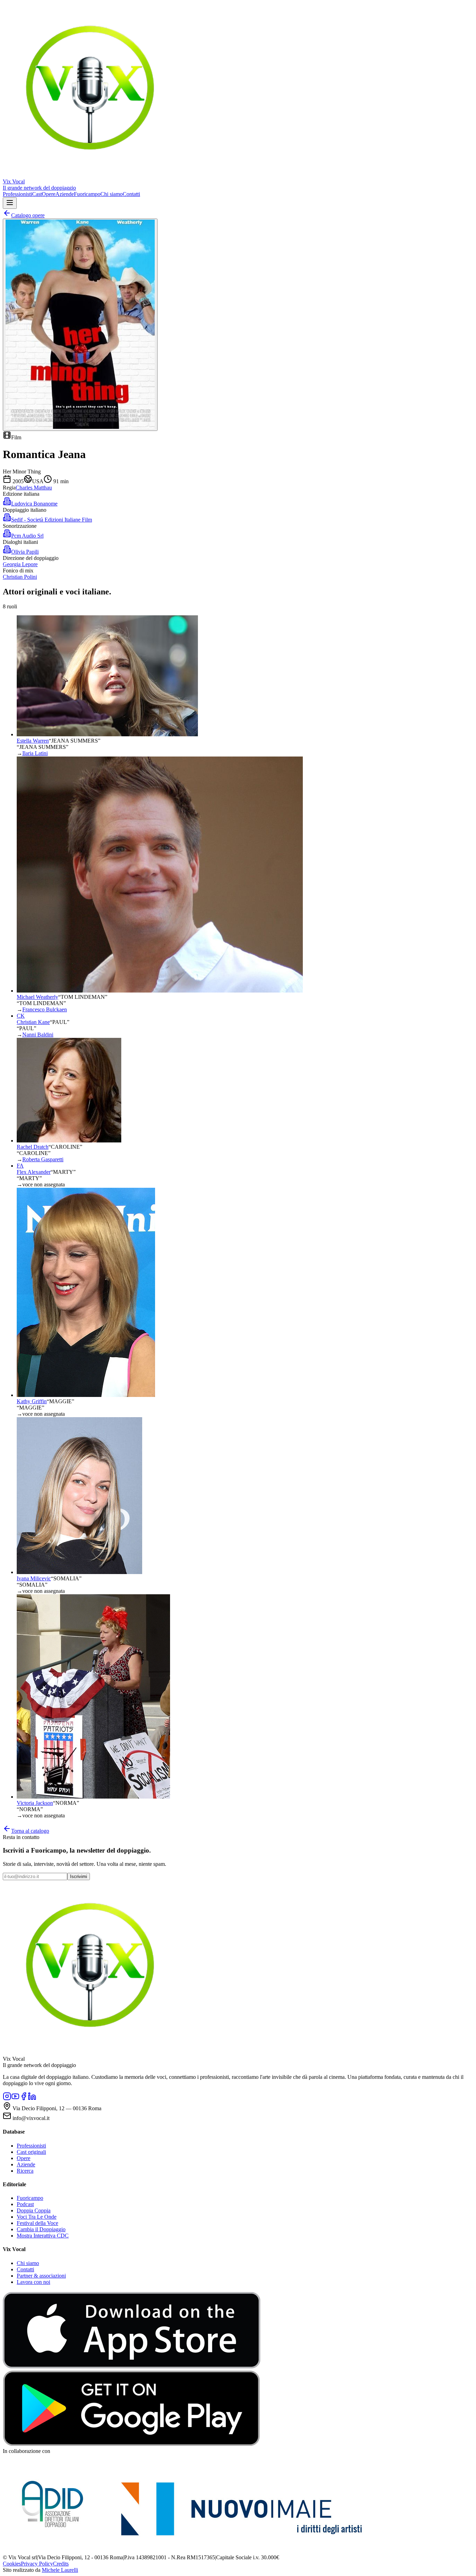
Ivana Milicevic (34, 1578)
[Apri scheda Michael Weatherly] (160, 991)
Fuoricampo (87, 194)
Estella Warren (33, 741)
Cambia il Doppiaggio (41, 2229)
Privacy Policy (37, 2564)
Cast (37, 194)
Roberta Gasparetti (43, 1159)
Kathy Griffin (32, 1401)
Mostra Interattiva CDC (43, 2236)
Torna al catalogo (30, 1831)
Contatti (131, 194)
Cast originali (31, 2152)
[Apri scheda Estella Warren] (107, 734)
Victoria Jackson (35, 1803)
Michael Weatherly (37, 997)
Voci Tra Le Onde (37, 2217)
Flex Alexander (34, 1172)
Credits (61, 2564)
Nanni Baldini (38, 1035)
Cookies (12, 2564)
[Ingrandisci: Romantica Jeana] (80, 325)
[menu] (10, 203)
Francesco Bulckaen (45, 1009)
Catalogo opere (28, 215)
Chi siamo (112, 194)
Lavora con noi (33, 2282)
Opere (49, 194)
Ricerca (25, 2171)
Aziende (65, 194)
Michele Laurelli (60, 2570)
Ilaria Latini (35, 753)
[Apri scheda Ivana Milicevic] (79, 1572)
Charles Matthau (34, 488)
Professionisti (17, 194)
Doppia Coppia (34, 2210)
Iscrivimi (79, 1876)
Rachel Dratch (33, 1147)
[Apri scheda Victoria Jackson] (93, 1797)
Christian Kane (33, 1022)
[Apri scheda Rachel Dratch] (69, 1141)
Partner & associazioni (41, 2276)
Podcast (25, 2204)
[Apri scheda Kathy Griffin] (86, 1395)
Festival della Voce (37, 2223)
